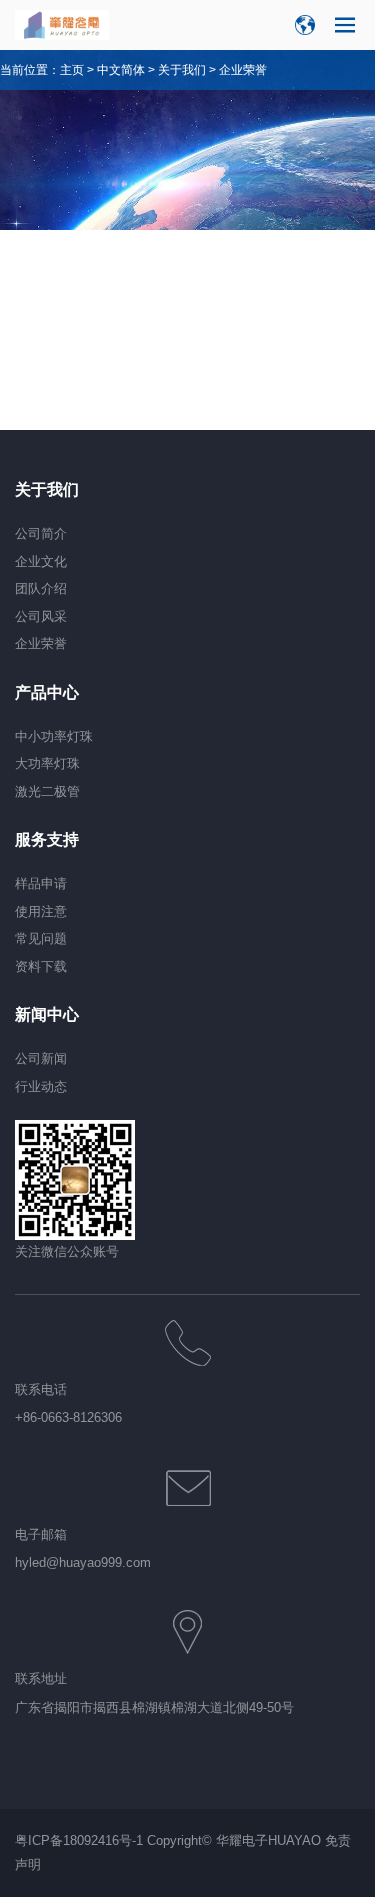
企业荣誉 (243, 70)
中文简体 (121, 70)
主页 (72, 70)
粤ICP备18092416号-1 (79, 1840)
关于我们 (182, 70)
